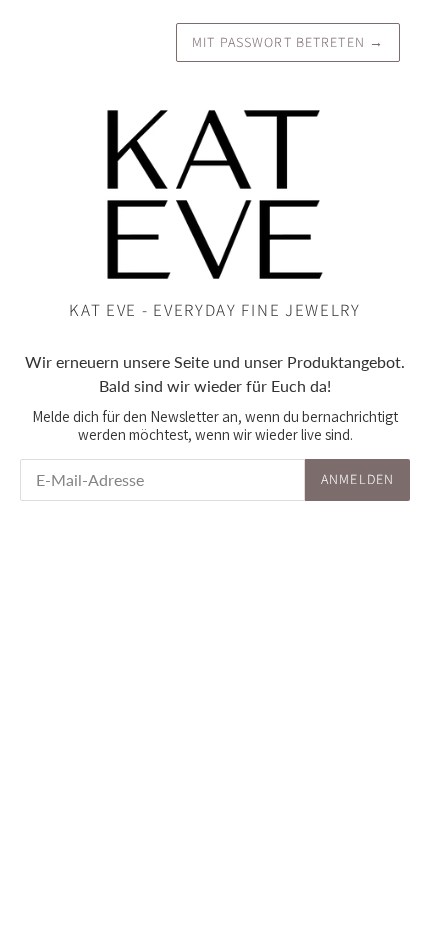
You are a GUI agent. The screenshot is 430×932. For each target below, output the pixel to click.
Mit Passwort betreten (288, 42)
